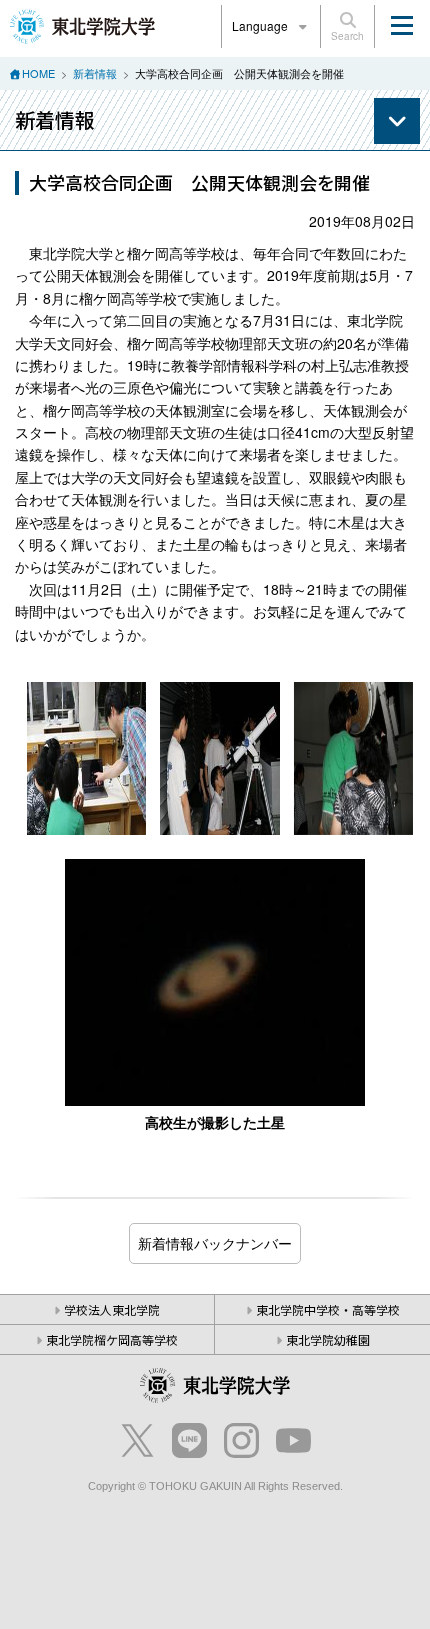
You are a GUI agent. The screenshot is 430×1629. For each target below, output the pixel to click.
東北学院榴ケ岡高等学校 (112, 1339)
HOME (38, 73)
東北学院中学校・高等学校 (328, 1309)
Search (347, 36)
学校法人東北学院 (112, 1309)
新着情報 (95, 73)
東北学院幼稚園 (328, 1339)
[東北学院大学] (82, 24)
